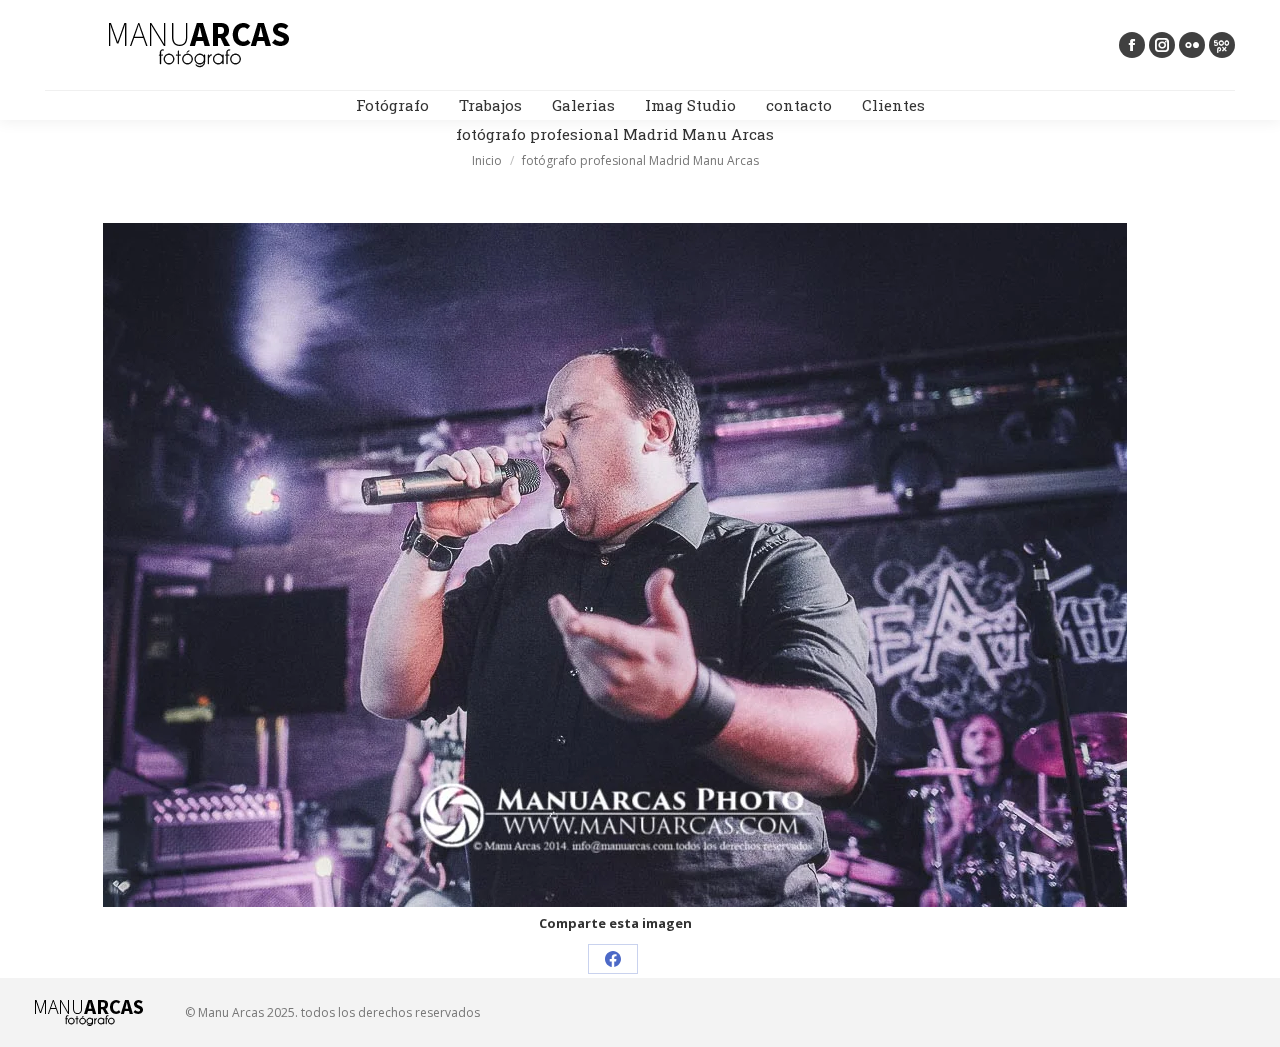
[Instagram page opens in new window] (1162, 45)
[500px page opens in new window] (1222, 45)
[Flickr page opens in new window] (1192, 45)
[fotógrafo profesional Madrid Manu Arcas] (615, 565)
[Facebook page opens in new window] (1132, 45)
